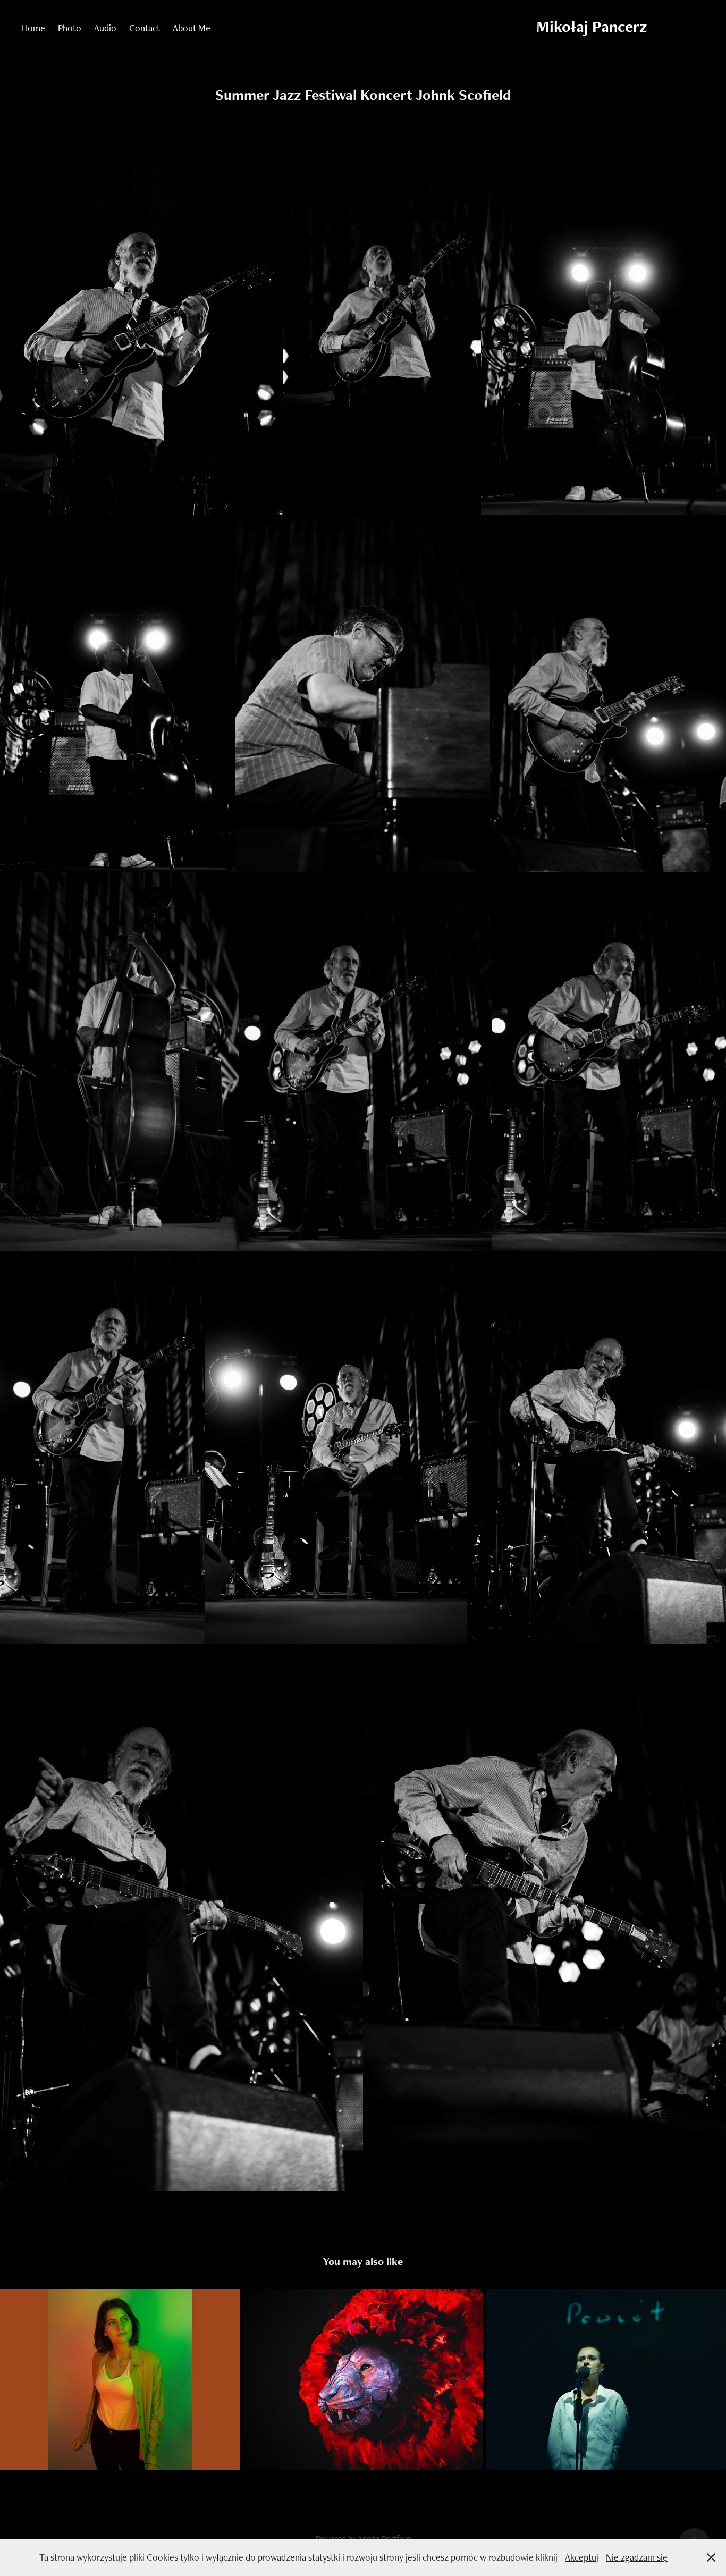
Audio (105, 28)
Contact (145, 28)
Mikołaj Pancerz (592, 26)
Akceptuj (582, 2557)
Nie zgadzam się (637, 2557)
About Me (192, 28)
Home (33, 28)
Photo (70, 28)
